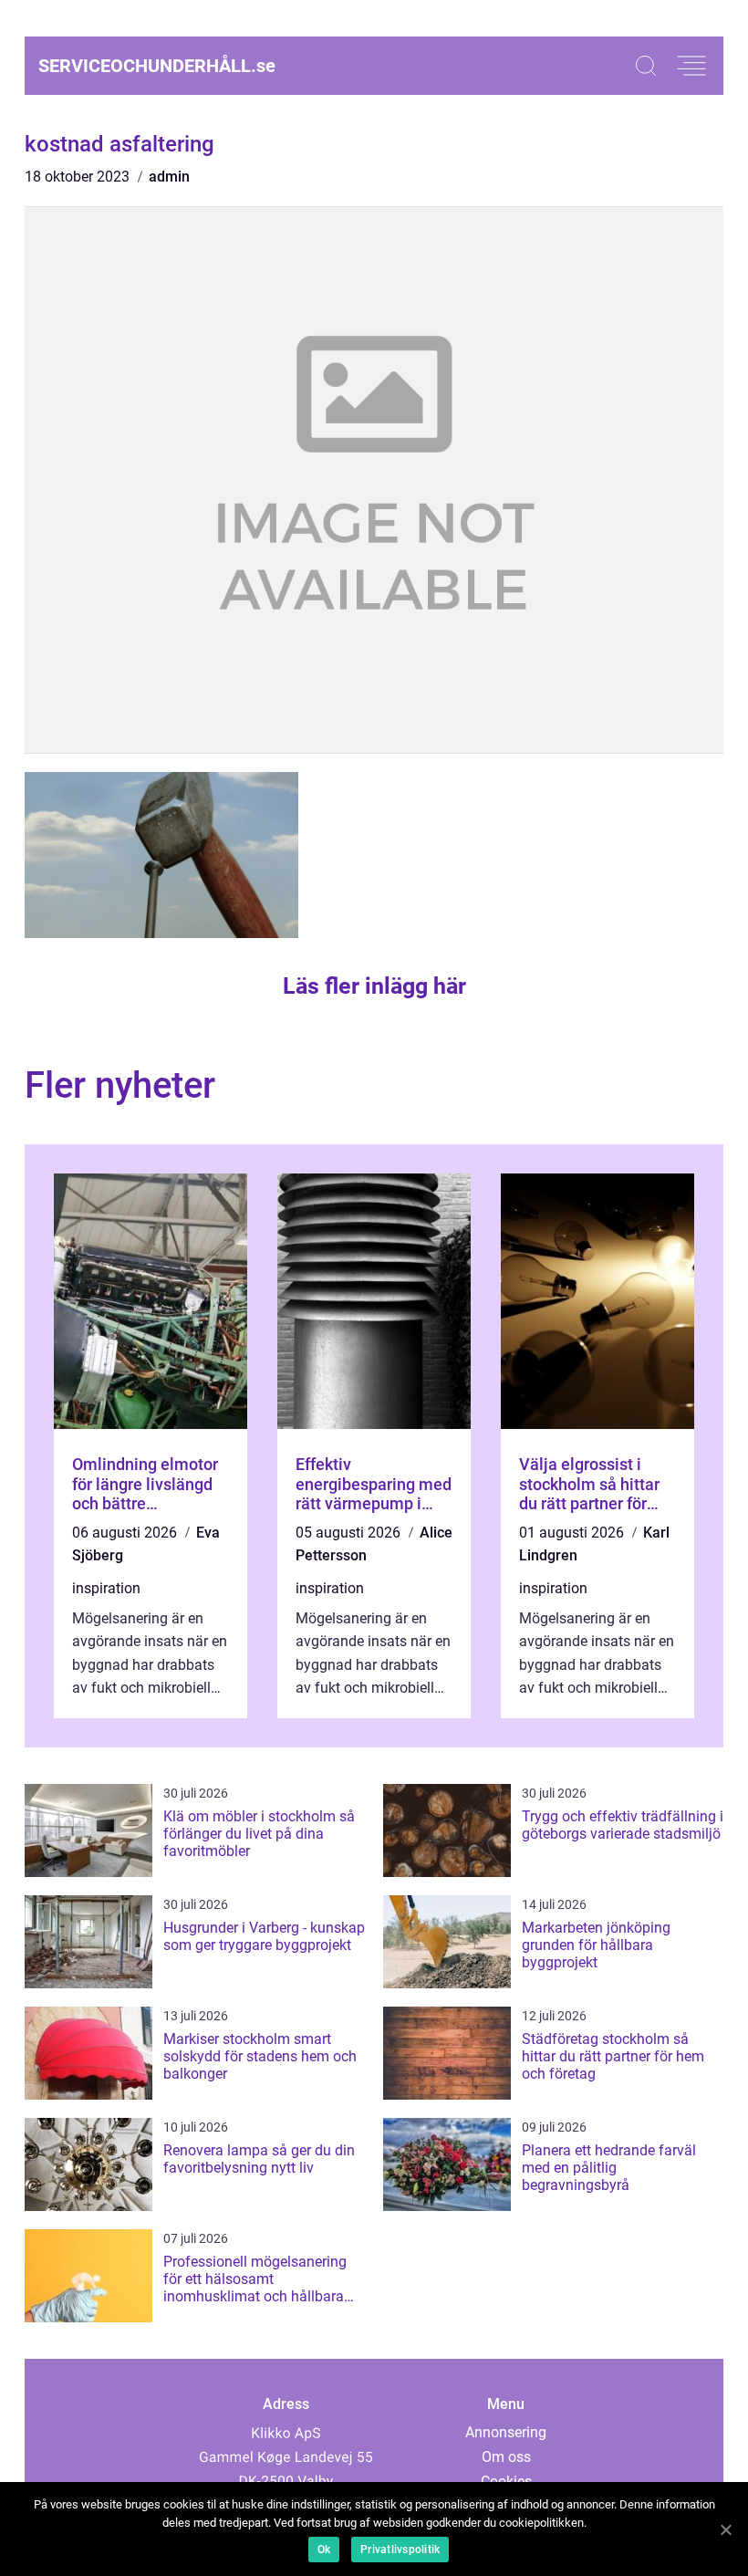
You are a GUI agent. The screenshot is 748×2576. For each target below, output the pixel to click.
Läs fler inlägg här (374, 986)
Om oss (506, 2457)
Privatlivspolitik (400, 2550)
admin (169, 177)
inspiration (106, 1588)
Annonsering (506, 2432)
